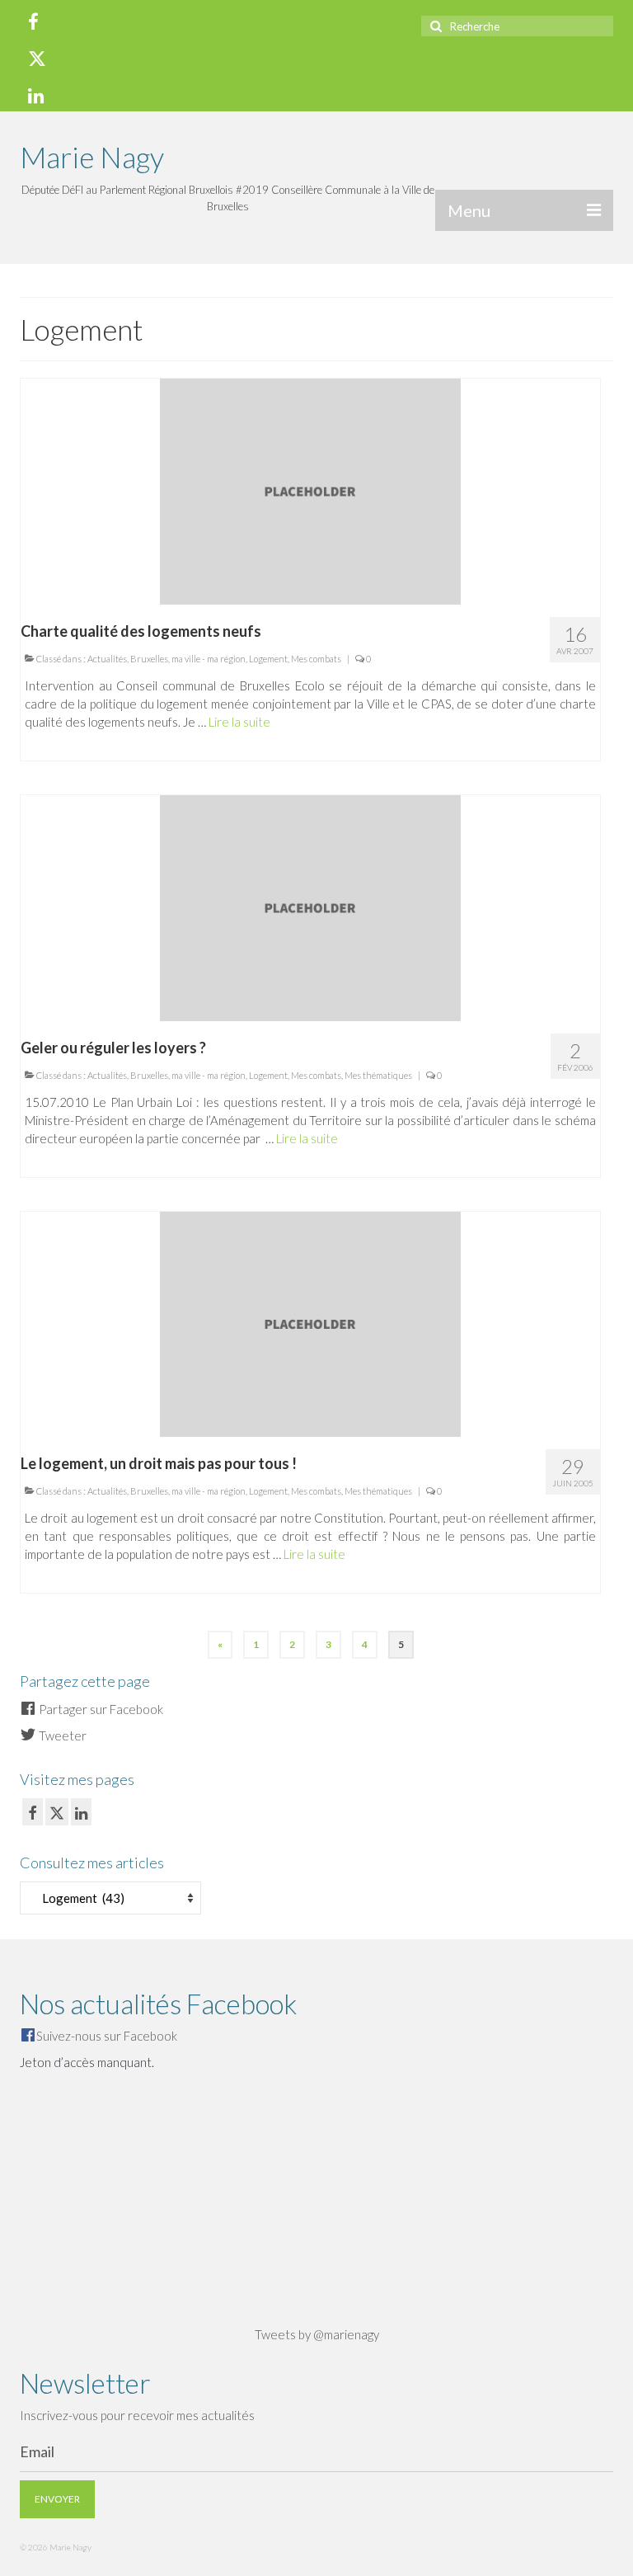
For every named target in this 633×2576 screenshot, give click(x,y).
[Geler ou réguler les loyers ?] (310, 906)
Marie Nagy (92, 157)
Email (37, 2451)
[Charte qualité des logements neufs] (310, 490)
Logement (268, 659)
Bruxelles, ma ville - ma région (188, 659)
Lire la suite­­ (239, 722)
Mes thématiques (378, 1075)
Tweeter (61, 1735)
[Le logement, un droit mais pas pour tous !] (310, 1322)
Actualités (107, 659)
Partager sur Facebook (100, 1709)
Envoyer (57, 2499)
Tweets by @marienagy (317, 2334)
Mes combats (316, 659)
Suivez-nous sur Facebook (107, 2036)
